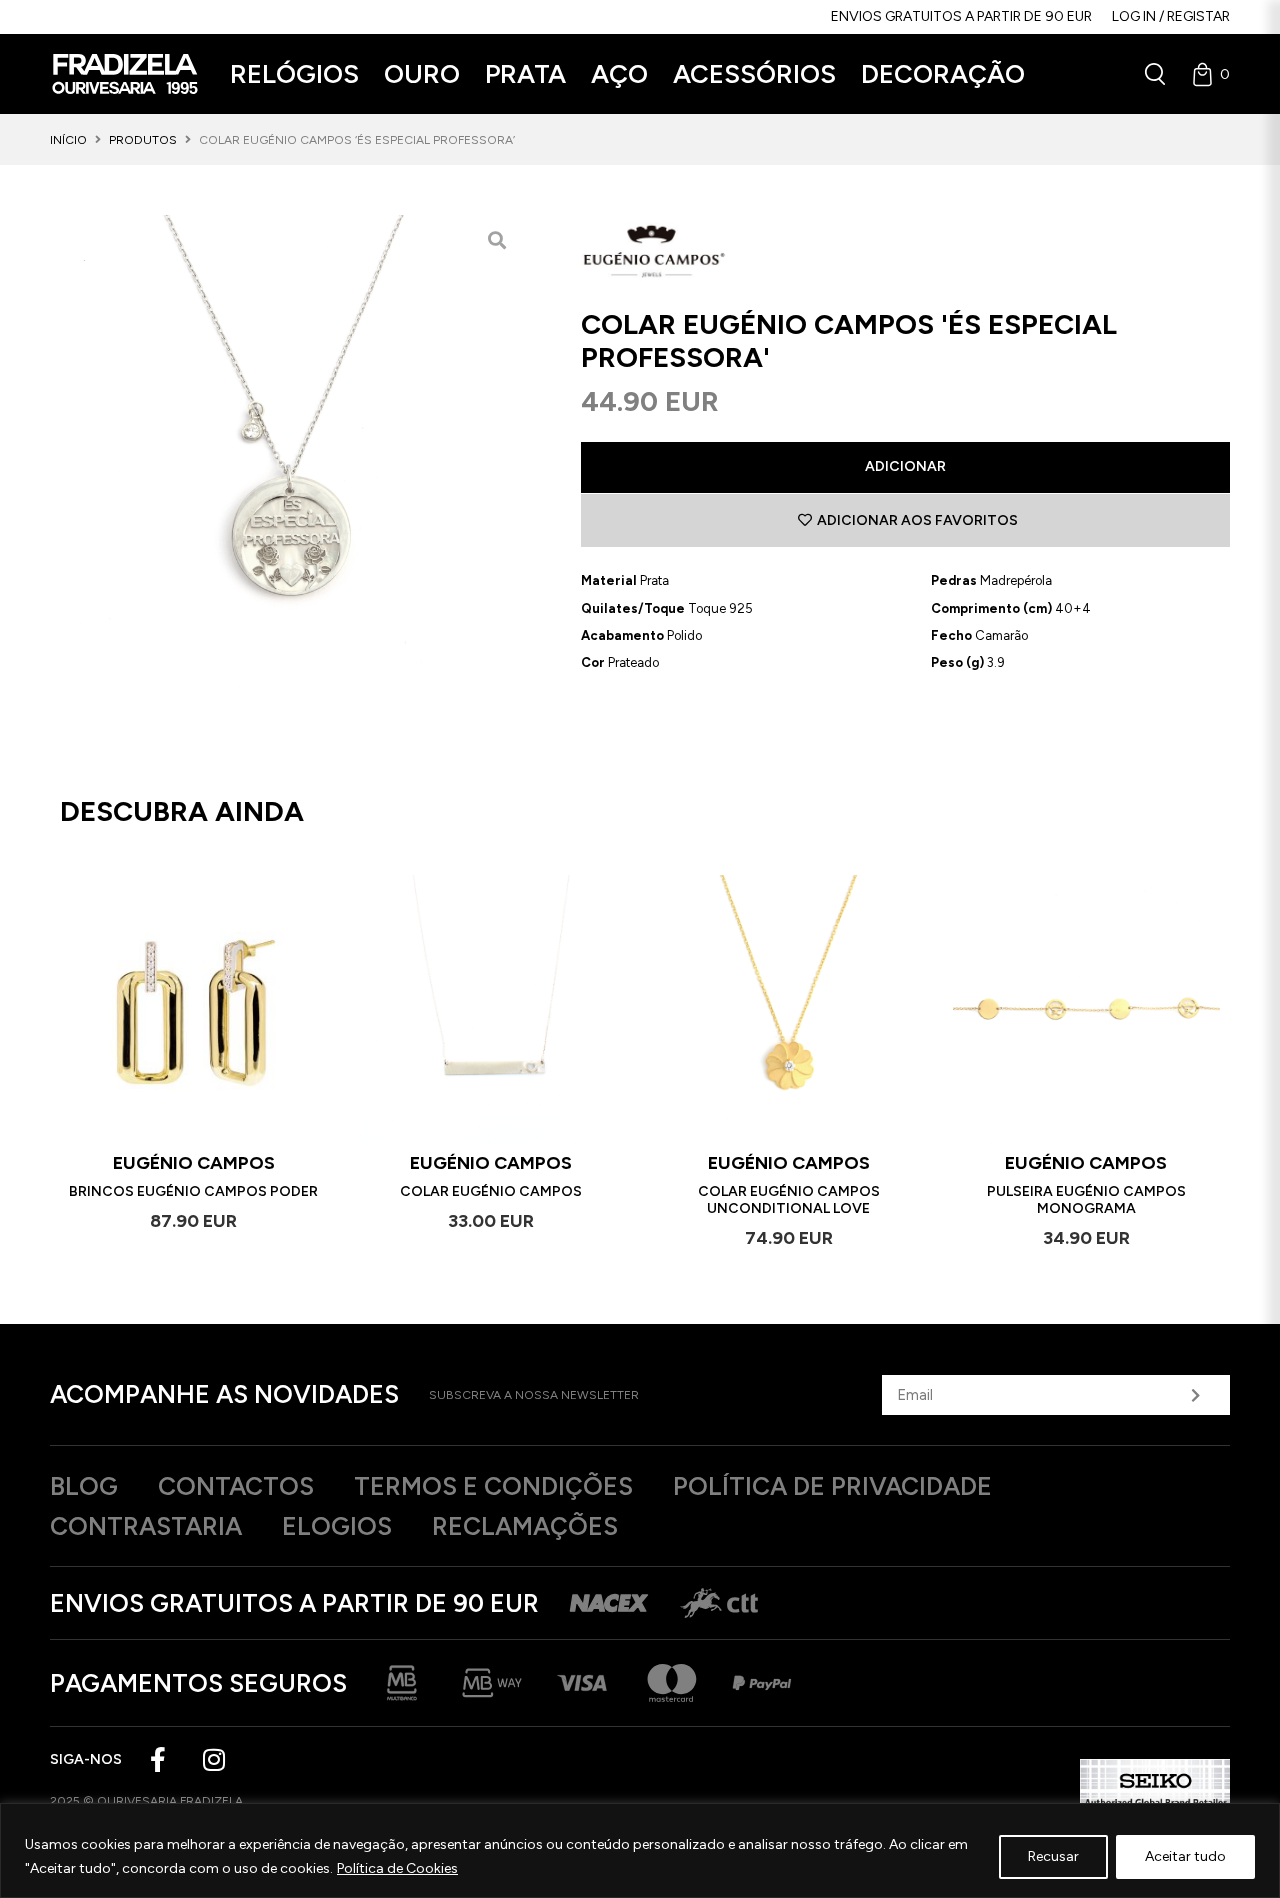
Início (68, 140)
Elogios (337, 1526)
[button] (294, 74)
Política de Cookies (397, 1868)
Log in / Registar (1171, 16)
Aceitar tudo (1185, 1856)
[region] (640, 1850)
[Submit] (1195, 1395)
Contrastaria (146, 1526)
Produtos (143, 140)
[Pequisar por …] (1155, 74)
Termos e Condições (493, 1486)
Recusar (1053, 1856)
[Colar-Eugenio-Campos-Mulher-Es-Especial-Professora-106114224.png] (286, 451)
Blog (84, 1486)
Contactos (236, 1486)
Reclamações (525, 1526)
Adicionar (905, 466)
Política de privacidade (832, 1486)
